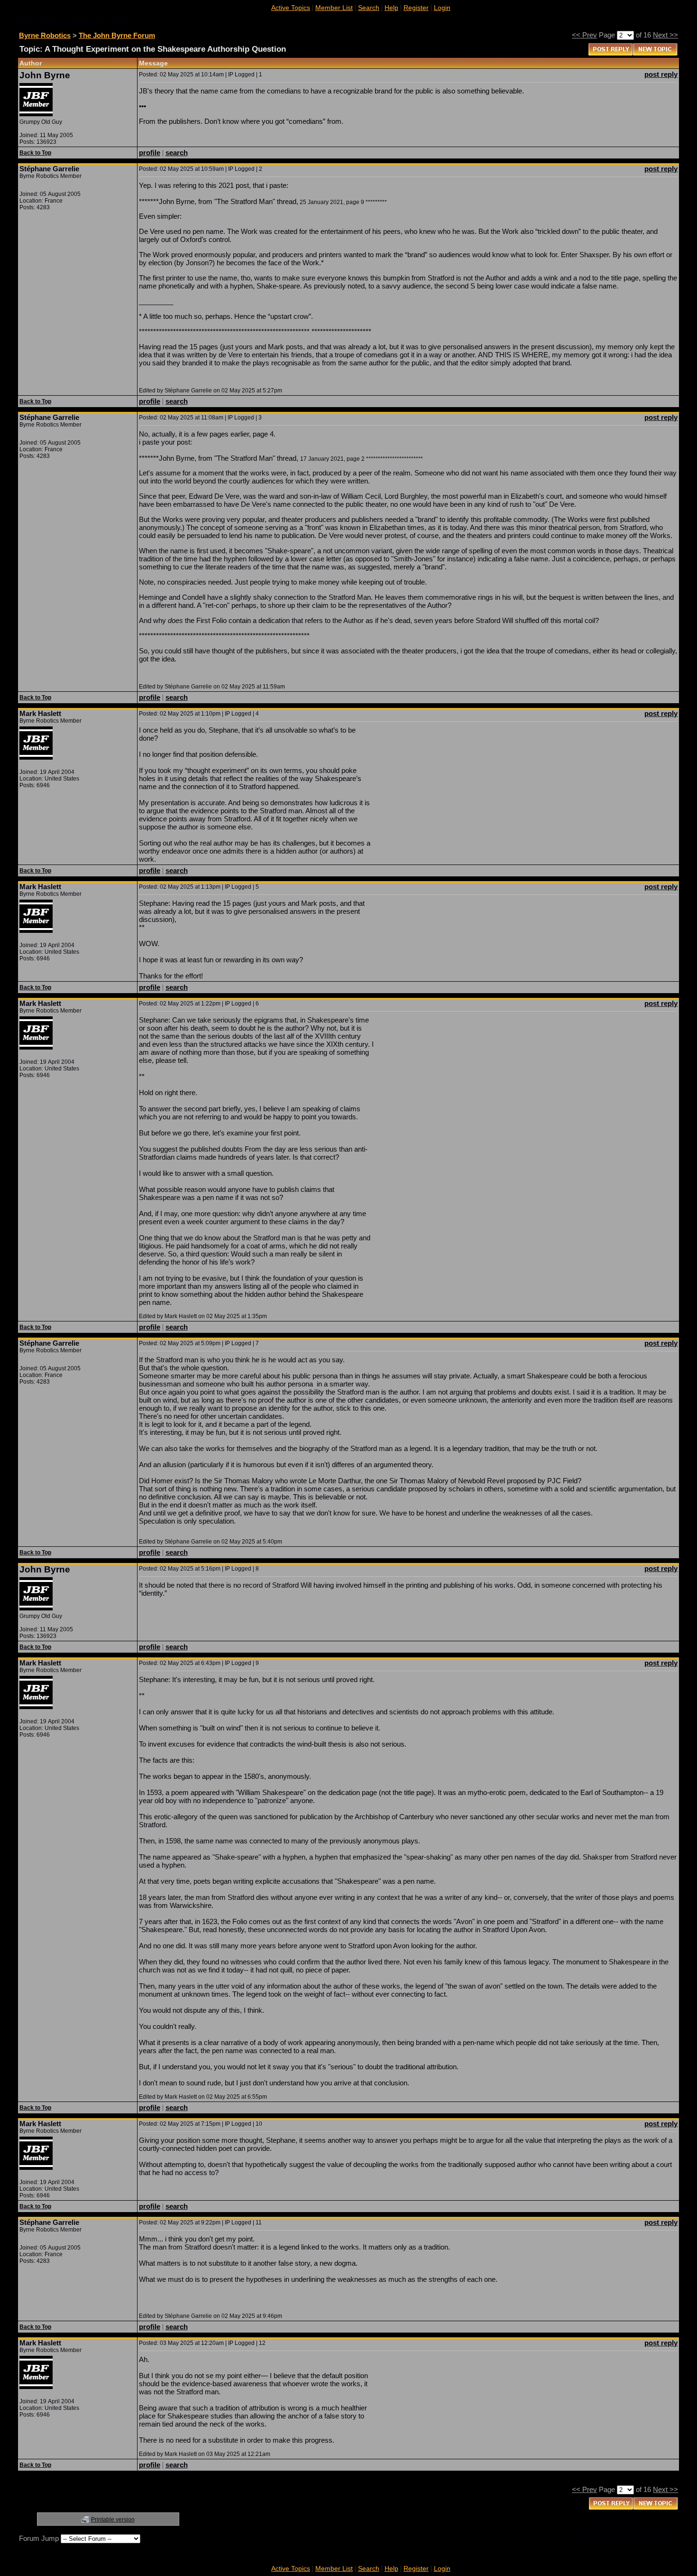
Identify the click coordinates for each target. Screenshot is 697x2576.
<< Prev (584, 35)
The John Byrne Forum (117, 35)
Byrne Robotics (45, 35)
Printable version (113, 2520)
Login (442, 8)
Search (369, 8)
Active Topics (291, 8)
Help (391, 8)
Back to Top (35, 153)
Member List (334, 8)
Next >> (665, 35)
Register (416, 8)
